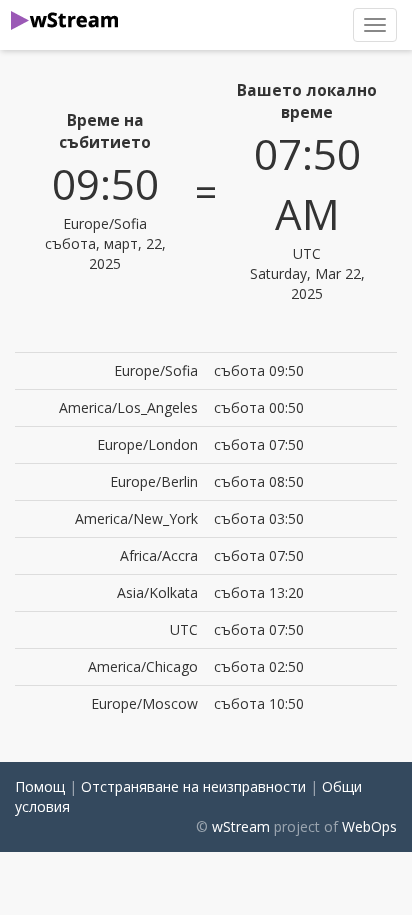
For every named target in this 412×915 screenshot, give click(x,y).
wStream (241, 826)
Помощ (40, 786)
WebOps (369, 826)
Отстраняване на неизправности (193, 786)
